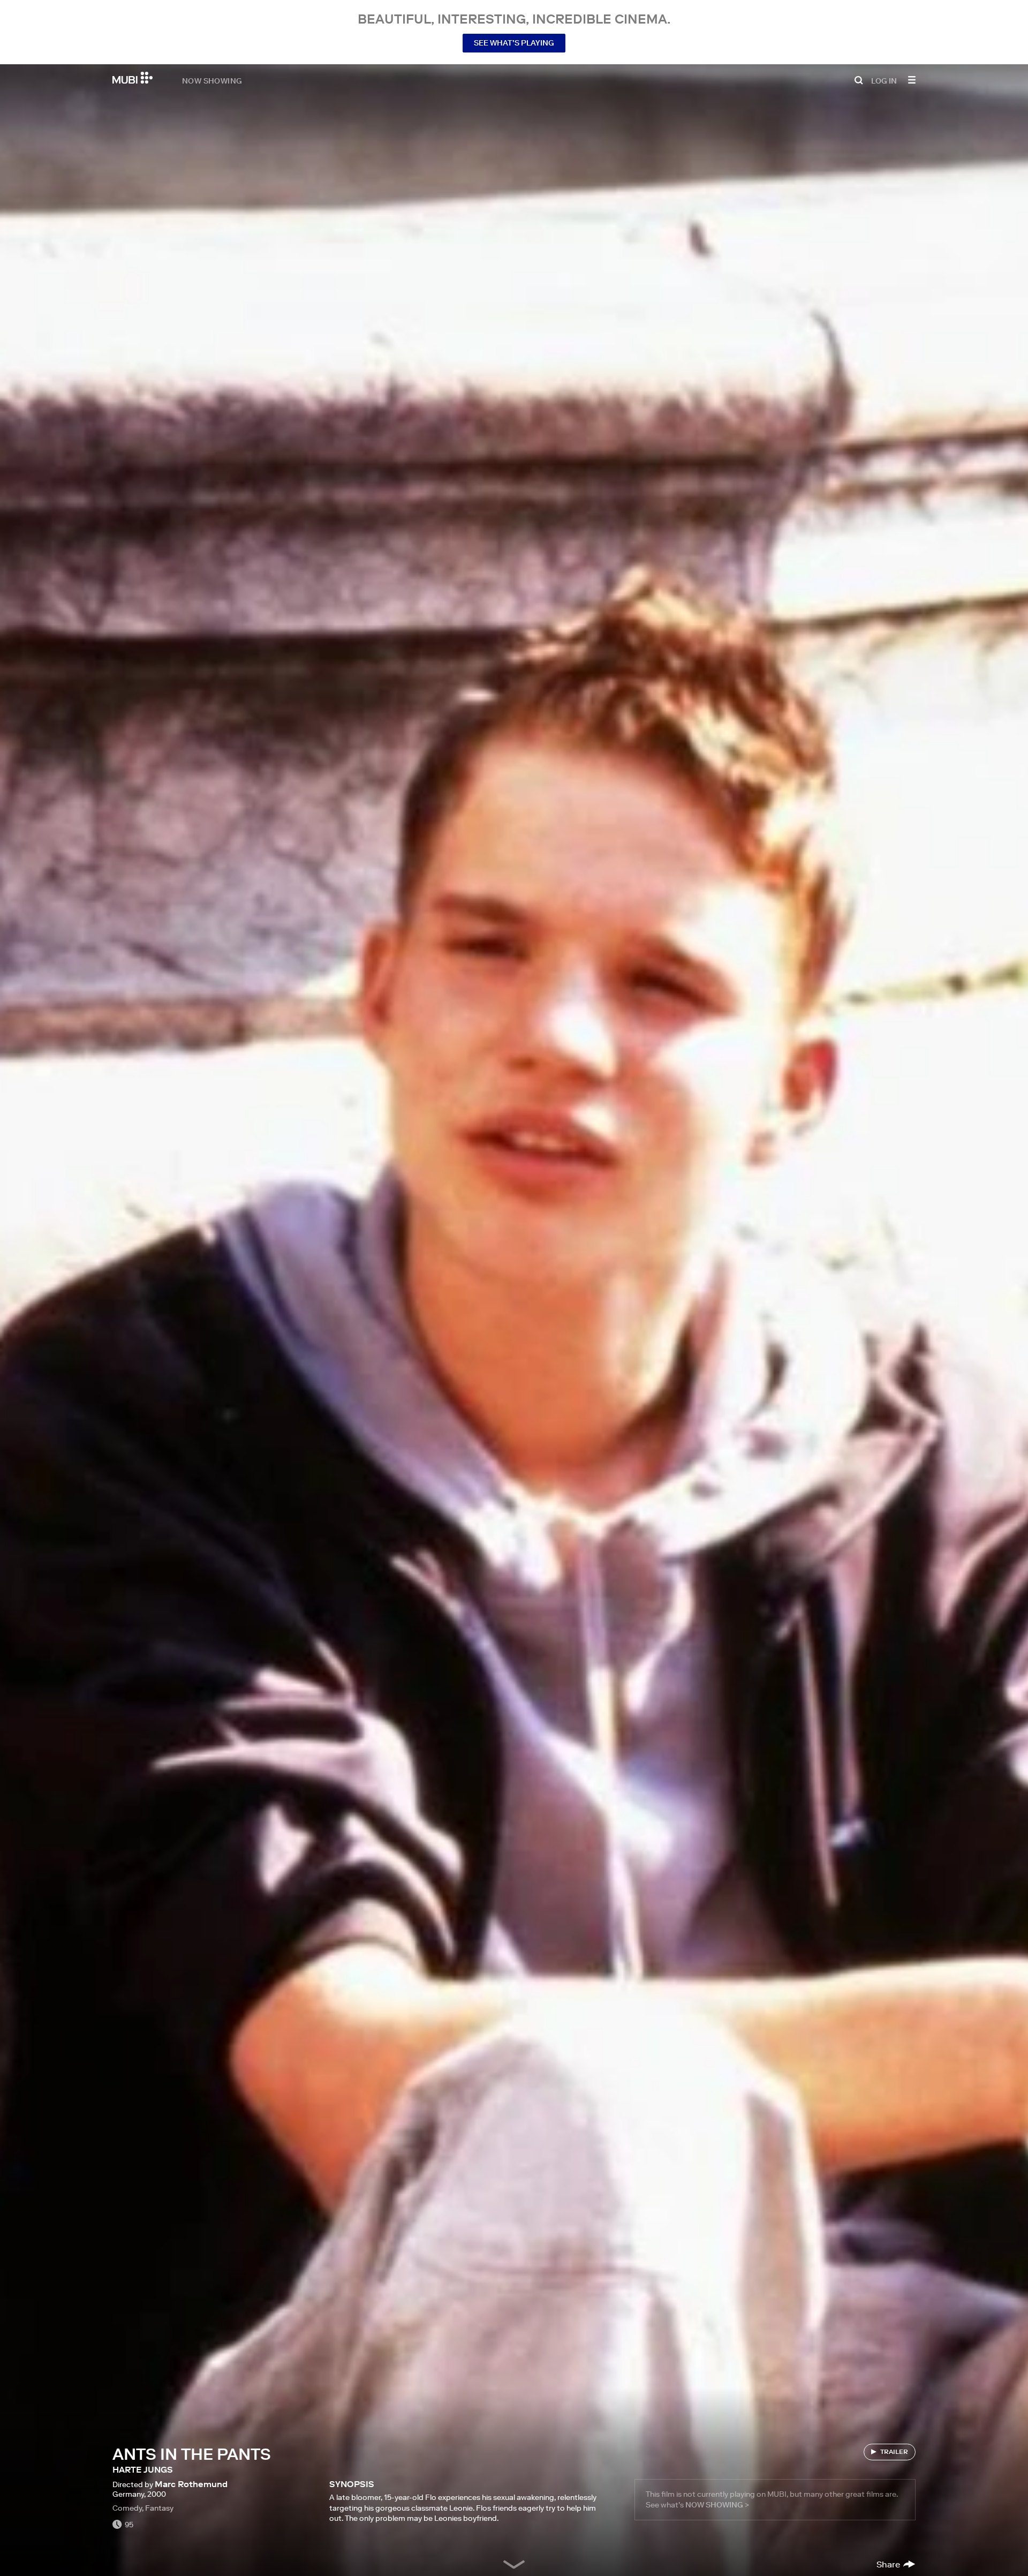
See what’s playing (514, 43)
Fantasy (159, 2508)
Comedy (127, 2508)
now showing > (717, 2505)
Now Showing (212, 80)
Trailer (894, 2451)
